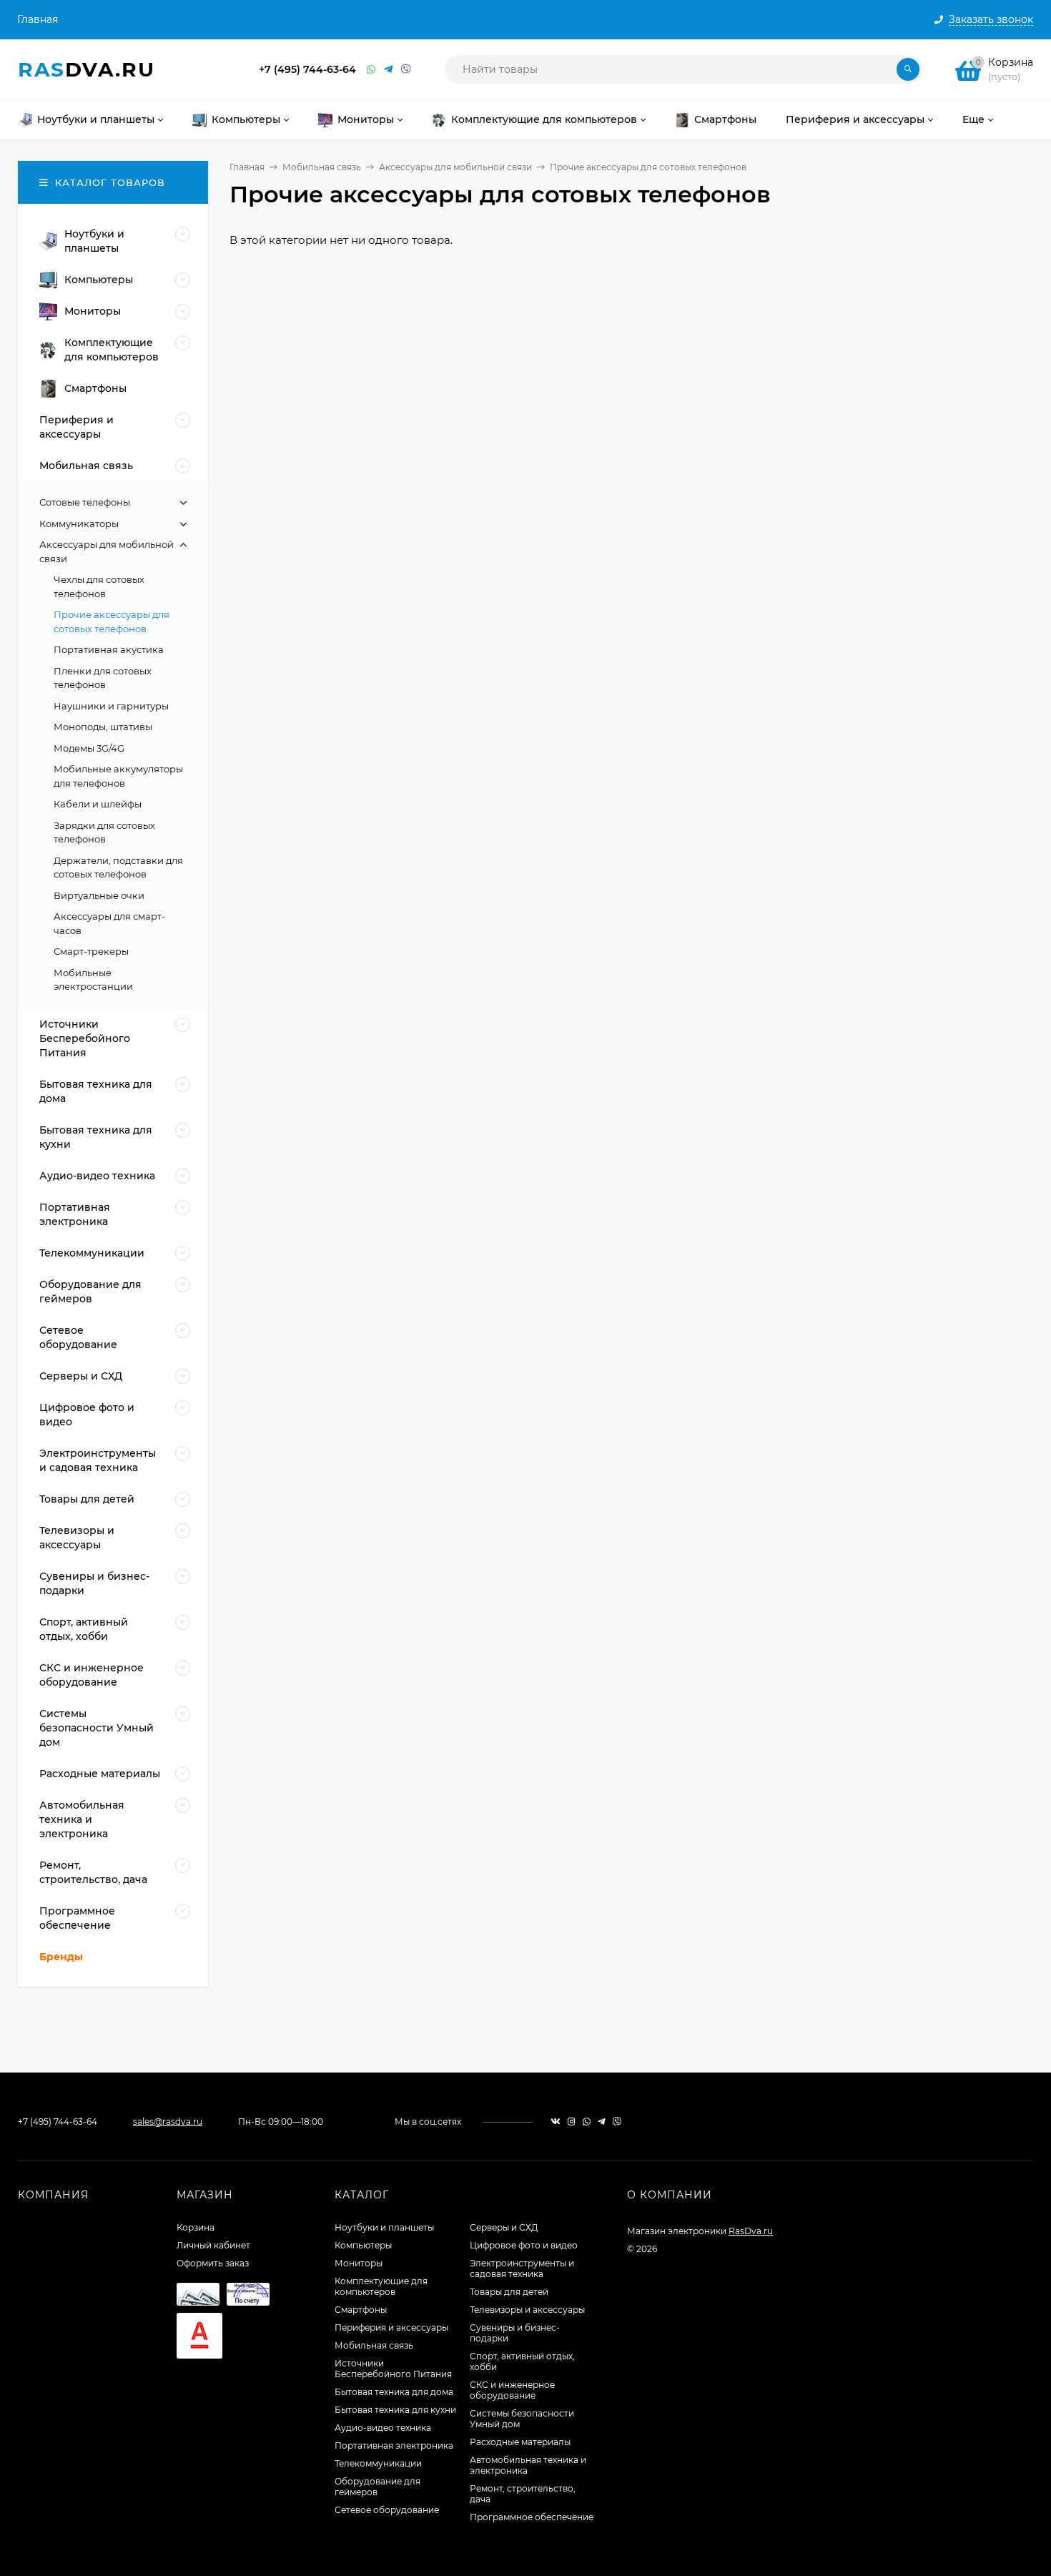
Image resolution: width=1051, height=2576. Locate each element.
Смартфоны (361, 2310)
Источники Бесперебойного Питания (393, 2369)
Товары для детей (509, 2292)
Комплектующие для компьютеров (381, 2286)
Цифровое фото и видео (524, 2245)
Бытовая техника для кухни (395, 2410)
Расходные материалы (520, 2442)
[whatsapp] (587, 2122)
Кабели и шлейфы (98, 804)
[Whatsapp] (372, 70)
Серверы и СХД (504, 2227)
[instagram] (572, 2122)
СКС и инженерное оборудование (512, 2390)
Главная (38, 19)
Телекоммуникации (378, 2463)
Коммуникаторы (79, 523)
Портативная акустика (109, 649)
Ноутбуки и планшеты (384, 2227)
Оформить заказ (213, 2263)
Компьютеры (363, 2245)
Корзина (196, 2227)
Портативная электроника (394, 2445)
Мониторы (359, 2263)
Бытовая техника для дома (394, 2392)
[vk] (556, 2122)
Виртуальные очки (99, 895)
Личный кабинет (213, 2245)
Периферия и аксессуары (391, 2327)
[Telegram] (389, 70)
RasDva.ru (751, 2231)
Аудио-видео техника (383, 2428)
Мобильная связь (322, 167)
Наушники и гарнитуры (111, 706)
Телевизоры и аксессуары (527, 2310)
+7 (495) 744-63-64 (307, 69)
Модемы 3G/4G (89, 748)
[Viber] (406, 70)
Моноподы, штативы (103, 727)
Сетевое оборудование (387, 2510)
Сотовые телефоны (85, 502)
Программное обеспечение (532, 2517)
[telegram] (602, 2122)
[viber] (617, 2122)
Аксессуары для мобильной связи (455, 167)
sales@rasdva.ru (168, 2122)
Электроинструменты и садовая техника (522, 2268)
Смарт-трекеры (91, 951)
